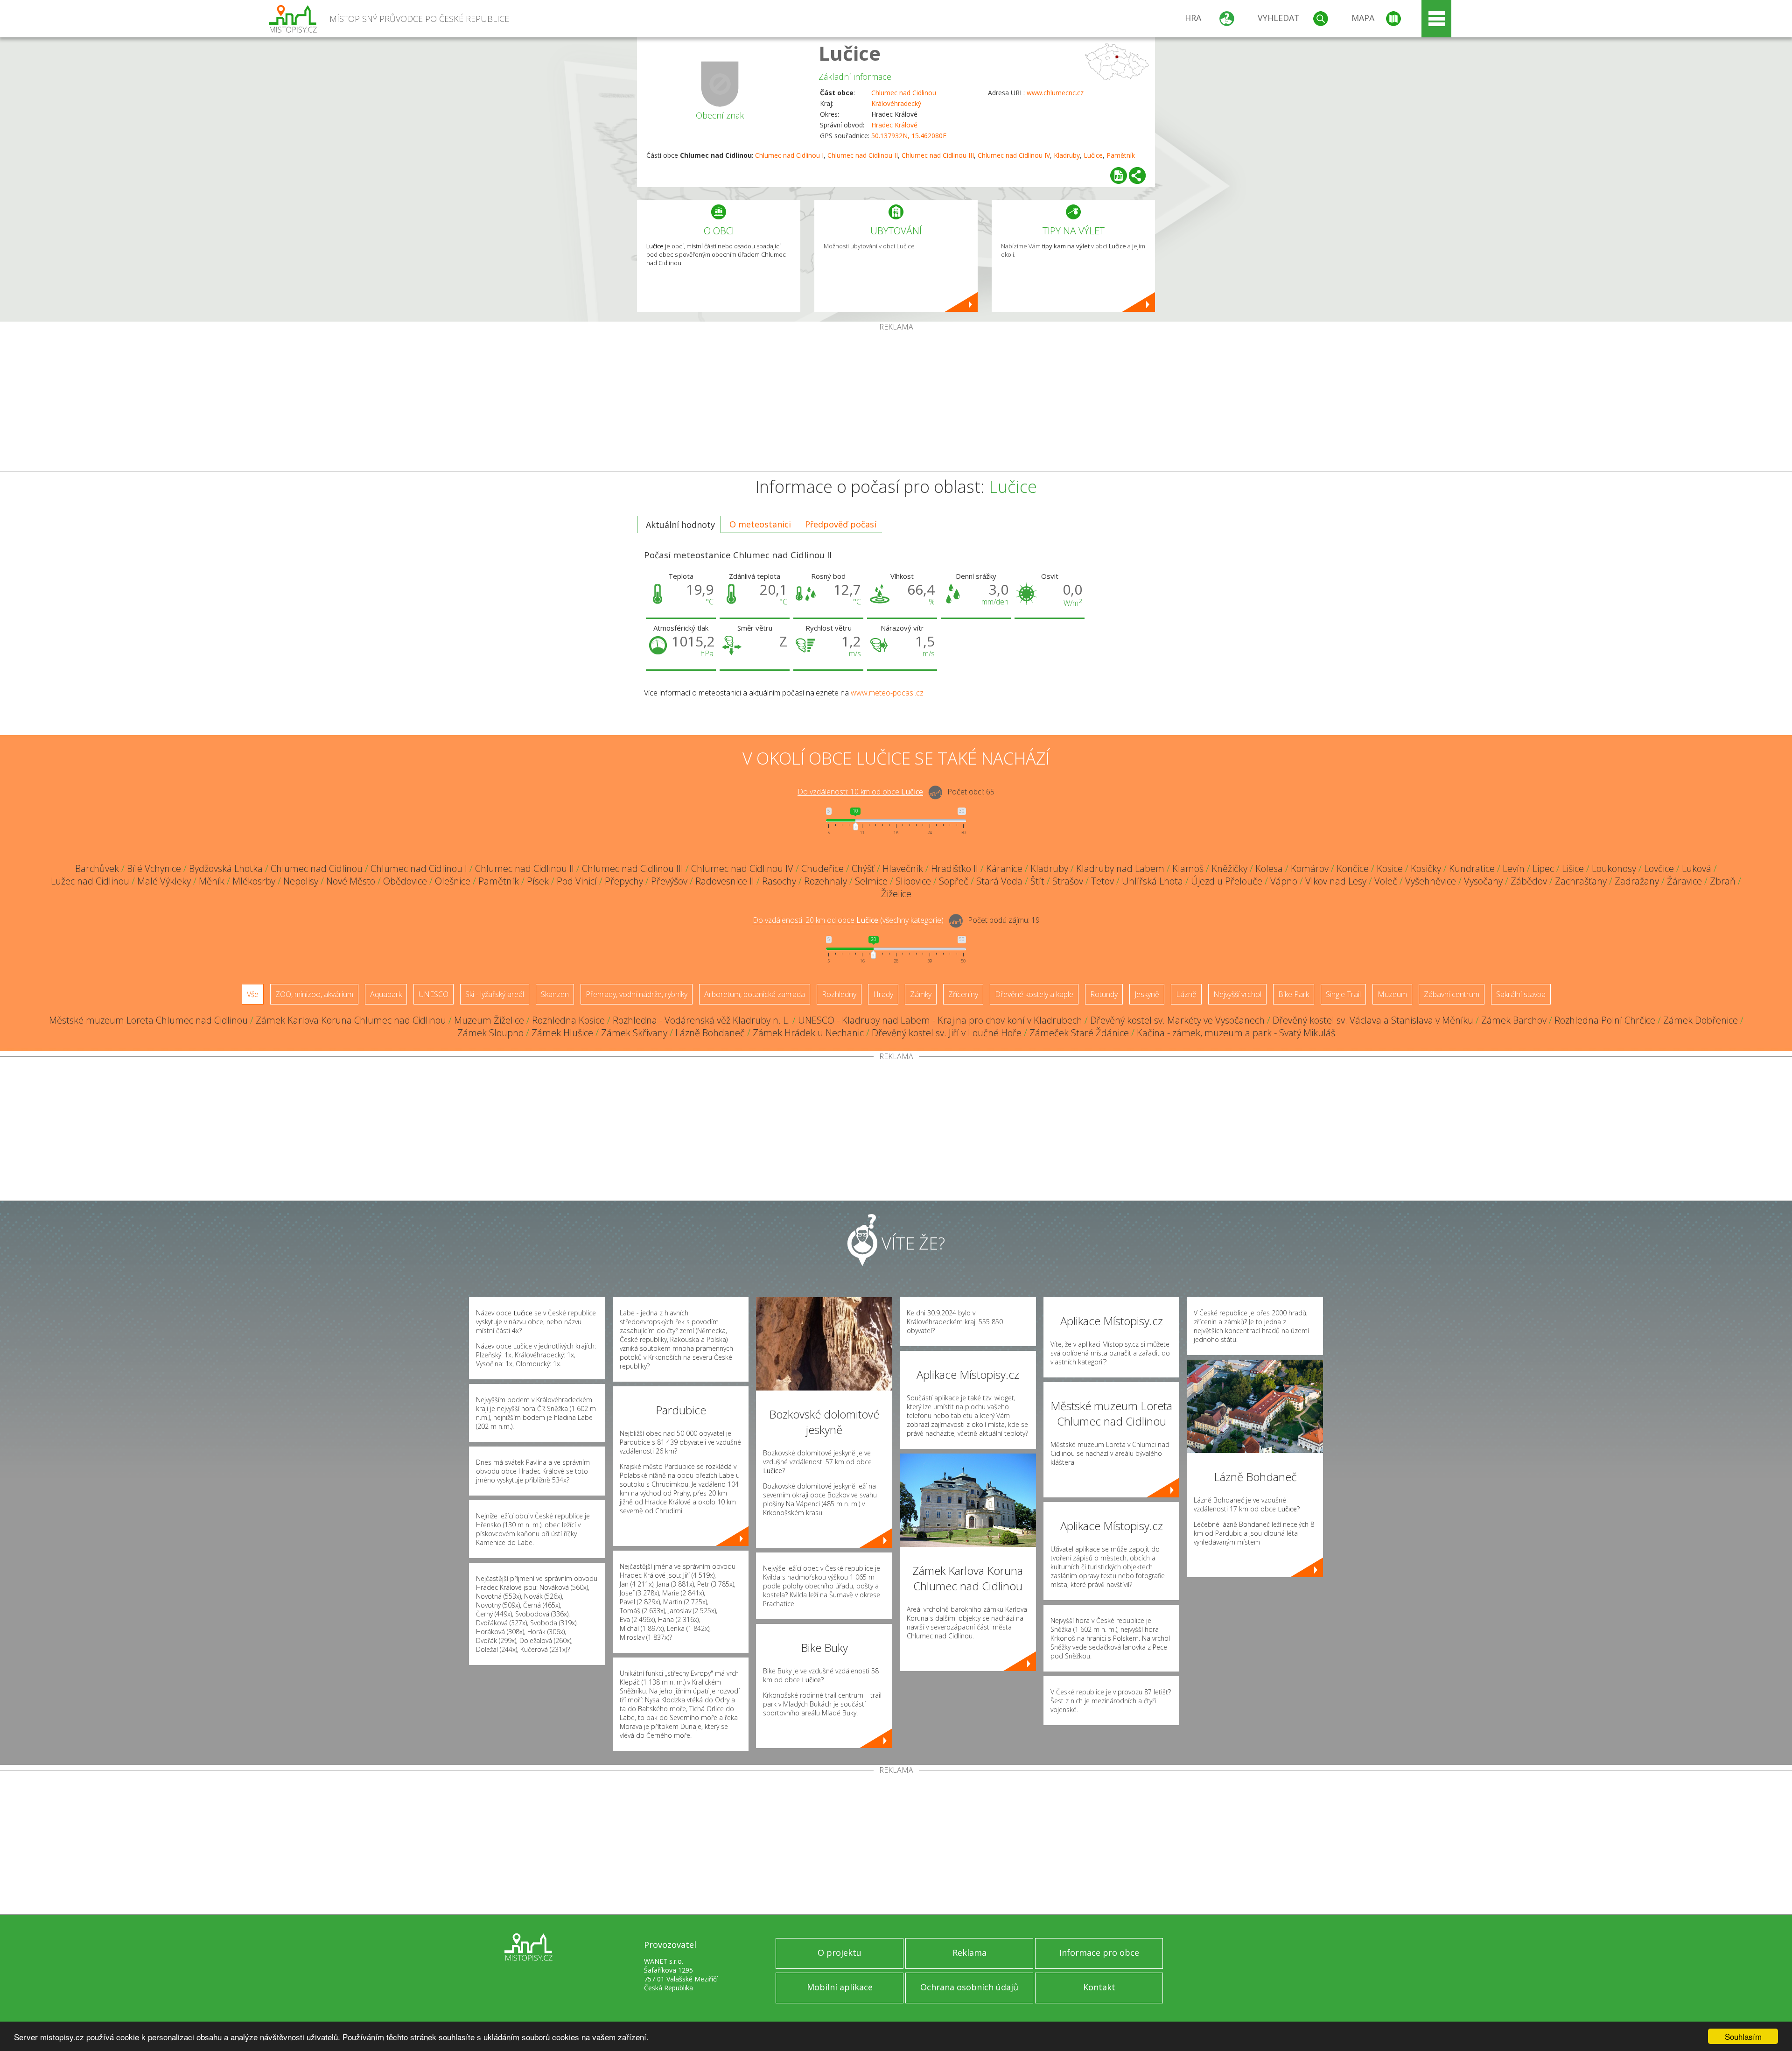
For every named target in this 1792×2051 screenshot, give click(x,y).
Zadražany (1637, 881)
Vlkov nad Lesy (1336, 881)
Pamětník (1121, 155)
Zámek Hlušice (562, 1033)
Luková (1697, 868)
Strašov (1068, 881)
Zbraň (1723, 881)
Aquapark (386, 994)
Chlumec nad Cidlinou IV (1014, 155)
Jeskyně (1147, 994)
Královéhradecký (896, 103)
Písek (538, 881)
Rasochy (779, 881)
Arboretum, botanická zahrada (755, 994)
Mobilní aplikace (840, 1987)
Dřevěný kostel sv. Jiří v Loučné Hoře (947, 1033)
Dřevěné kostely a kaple (1034, 994)
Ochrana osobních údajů (969, 1987)
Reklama (969, 1953)
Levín (1514, 868)
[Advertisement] (896, 401)
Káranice (1004, 868)
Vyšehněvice (1431, 881)
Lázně (1186, 994)
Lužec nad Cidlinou (90, 881)
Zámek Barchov (1514, 1020)
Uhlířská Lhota (1152, 881)
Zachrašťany (1581, 881)
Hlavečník (903, 868)
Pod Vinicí (577, 881)
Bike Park (1294, 994)
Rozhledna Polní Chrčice (1605, 1020)
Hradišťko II (955, 868)
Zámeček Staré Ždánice (1079, 1033)
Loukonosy (1614, 868)
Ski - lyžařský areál (495, 994)
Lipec (1543, 868)
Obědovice (405, 881)
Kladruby (1067, 155)
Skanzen (555, 994)
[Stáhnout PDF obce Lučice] (1119, 176)
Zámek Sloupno (490, 1033)
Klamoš (1188, 868)
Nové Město (351, 881)
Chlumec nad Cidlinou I (789, 155)
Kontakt (1099, 1987)
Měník (212, 881)
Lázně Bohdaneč (710, 1033)
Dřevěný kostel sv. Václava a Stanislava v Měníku (1373, 1020)
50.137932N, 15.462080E (909, 136)
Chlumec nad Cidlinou (904, 93)
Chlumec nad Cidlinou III (938, 155)
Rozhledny (839, 994)
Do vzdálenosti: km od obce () (848, 920)
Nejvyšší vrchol (1237, 994)
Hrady (883, 994)
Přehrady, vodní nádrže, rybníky (637, 994)
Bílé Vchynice (154, 868)
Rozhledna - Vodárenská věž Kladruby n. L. (701, 1020)
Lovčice (1659, 868)
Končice (1353, 868)
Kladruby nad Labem (1120, 868)
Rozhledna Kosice (568, 1020)
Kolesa (1269, 868)
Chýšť (863, 868)
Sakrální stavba (1521, 994)
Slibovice (913, 881)
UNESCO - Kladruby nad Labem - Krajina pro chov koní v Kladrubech (940, 1020)
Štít (1037, 881)
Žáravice (1684, 881)
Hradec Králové (894, 125)
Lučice (850, 53)
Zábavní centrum (1452, 994)
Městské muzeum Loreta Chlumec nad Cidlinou (148, 1020)
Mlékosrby (254, 881)
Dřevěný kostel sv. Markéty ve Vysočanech (1177, 1020)
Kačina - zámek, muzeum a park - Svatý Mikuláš (1236, 1033)
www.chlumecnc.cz (1055, 93)
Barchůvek (97, 868)
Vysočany (1483, 881)
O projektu (840, 1953)
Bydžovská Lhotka (226, 868)
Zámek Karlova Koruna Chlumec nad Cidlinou (351, 1020)
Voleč (1386, 881)
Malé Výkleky (164, 881)
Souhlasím (1743, 2036)
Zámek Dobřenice (1701, 1020)
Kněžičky (1229, 868)
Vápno (1284, 881)
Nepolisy (301, 881)
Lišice (1573, 868)
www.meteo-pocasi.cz (887, 693)
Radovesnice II (725, 881)
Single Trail (1343, 994)
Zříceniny (963, 994)
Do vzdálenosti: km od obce (860, 792)
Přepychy (624, 881)
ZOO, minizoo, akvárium (314, 994)
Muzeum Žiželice (489, 1020)
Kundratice (1472, 868)
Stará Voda (999, 881)
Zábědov (1529, 881)
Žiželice (896, 894)
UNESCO (434, 994)
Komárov (1310, 868)
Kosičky (1426, 868)
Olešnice (453, 881)
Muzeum (1392, 994)
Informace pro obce (1099, 1953)
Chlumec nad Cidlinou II (863, 155)
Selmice (871, 881)
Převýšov (669, 881)
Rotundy (1104, 994)
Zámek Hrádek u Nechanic (808, 1033)
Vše (253, 994)
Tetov (1102, 881)
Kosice (1390, 868)
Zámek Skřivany (634, 1033)
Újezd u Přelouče (1227, 881)
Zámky (921, 994)
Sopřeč (954, 881)
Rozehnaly (826, 881)
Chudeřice (822, 868)
